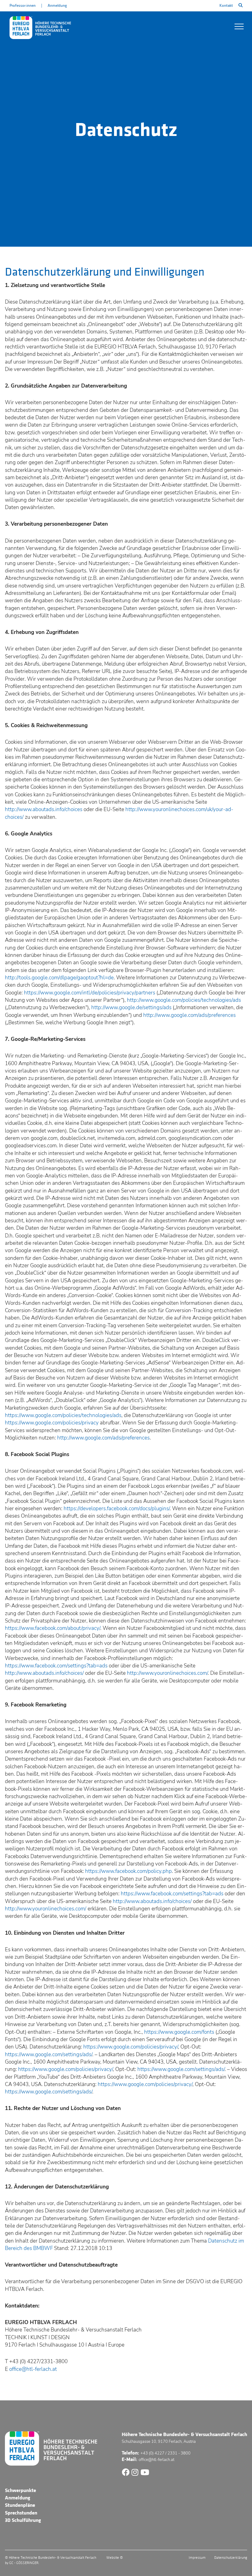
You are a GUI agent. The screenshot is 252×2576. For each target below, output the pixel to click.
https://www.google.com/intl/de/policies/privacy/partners (90, 993)
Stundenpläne (20, 2505)
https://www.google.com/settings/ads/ (49, 2054)
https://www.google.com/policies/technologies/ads (63, 1415)
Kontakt (226, 6)
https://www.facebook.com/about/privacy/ (53, 1628)
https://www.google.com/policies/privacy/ (131, 2047)
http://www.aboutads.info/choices (44, 809)
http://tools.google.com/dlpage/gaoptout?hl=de (59, 978)
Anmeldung (57, 6)
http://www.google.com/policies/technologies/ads (184, 1000)
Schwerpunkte (20, 2490)
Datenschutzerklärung (231, 2558)
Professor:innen (23, 6)
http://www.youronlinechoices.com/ (167, 1673)
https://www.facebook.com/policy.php (128, 1871)
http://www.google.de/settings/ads (131, 1007)
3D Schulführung (23, 2520)
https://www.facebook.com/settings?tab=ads (56, 1666)
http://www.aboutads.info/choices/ (44, 1673)
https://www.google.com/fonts (179, 2032)
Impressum (197, 2558)
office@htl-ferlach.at (33, 2369)
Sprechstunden (21, 2513)
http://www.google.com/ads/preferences (189, 1015)
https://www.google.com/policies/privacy (52, 1423)
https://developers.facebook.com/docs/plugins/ (117, 1509)
